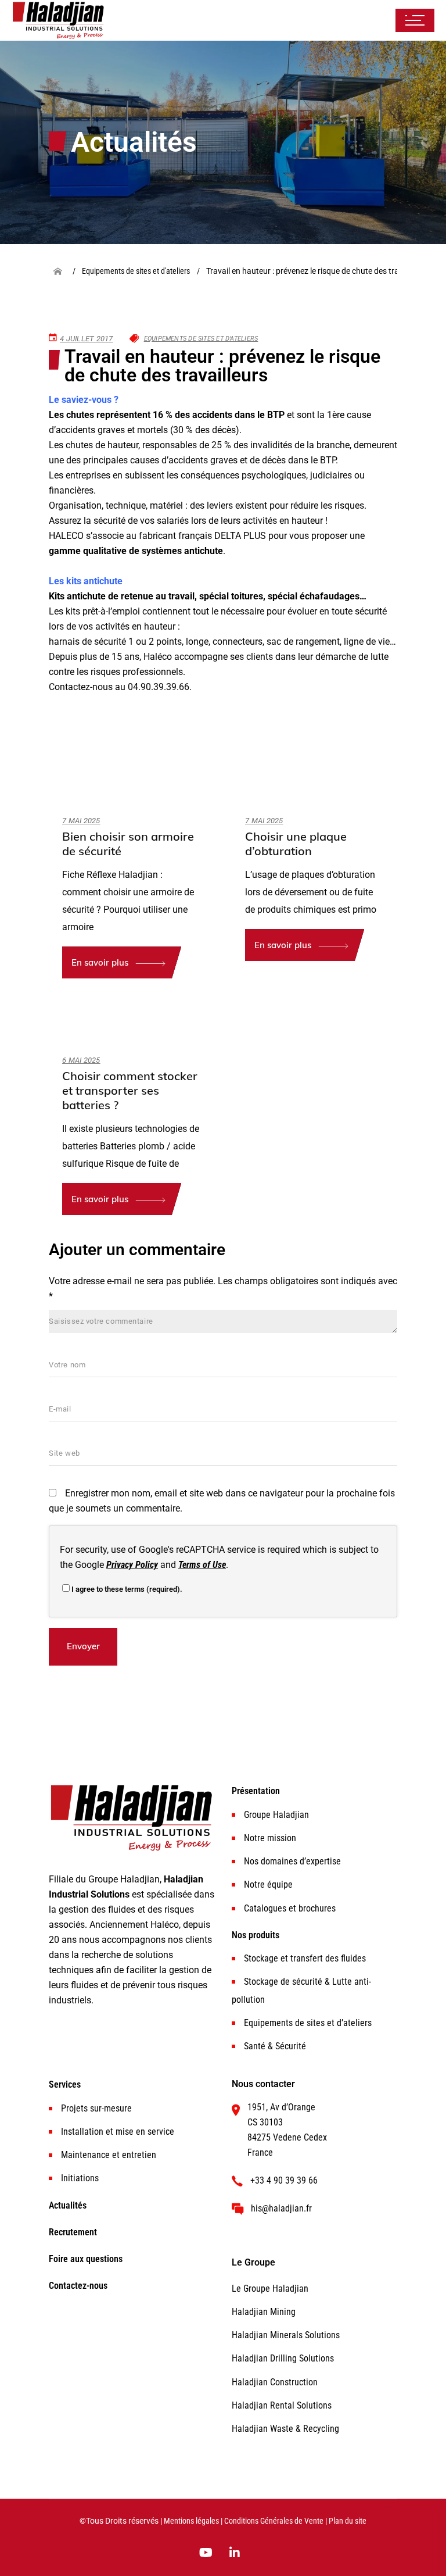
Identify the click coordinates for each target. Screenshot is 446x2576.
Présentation (256, 1791)
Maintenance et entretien (109, 2155)
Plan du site (348, 2521)
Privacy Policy (132, 1565)
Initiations (80, 2178)
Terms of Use (202, 1565)
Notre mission (270, 1838)
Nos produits (256, 1935)
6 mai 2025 (81, 1060)
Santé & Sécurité (275, 2046)
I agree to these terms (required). (127, 1589)
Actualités (68, 2205)
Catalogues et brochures (290, 1908)
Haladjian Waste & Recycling (285, 2429)
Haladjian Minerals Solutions (286, 2335)
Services (65, 2084)
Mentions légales (191, 2521)
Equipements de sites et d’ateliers (308, 2023)
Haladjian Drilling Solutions (283, 2358)
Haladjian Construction (275, 2382)
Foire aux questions (86, 2259)
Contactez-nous (78, 2286)
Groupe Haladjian (276, 1815)
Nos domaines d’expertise (292, 1861)
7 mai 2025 (81, 821)
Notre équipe (268, 1884)
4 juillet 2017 (87, 339)
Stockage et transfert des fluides (305, 1958)
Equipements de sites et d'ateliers (201, 339)
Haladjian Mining (264, 2312)
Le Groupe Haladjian (270, 2289)
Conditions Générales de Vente (274, 2521)
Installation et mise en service (118, 2132)
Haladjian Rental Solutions (282, 2405)
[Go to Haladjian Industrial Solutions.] (62, 271)
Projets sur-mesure (96, 2108)
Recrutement (73, 2232)
